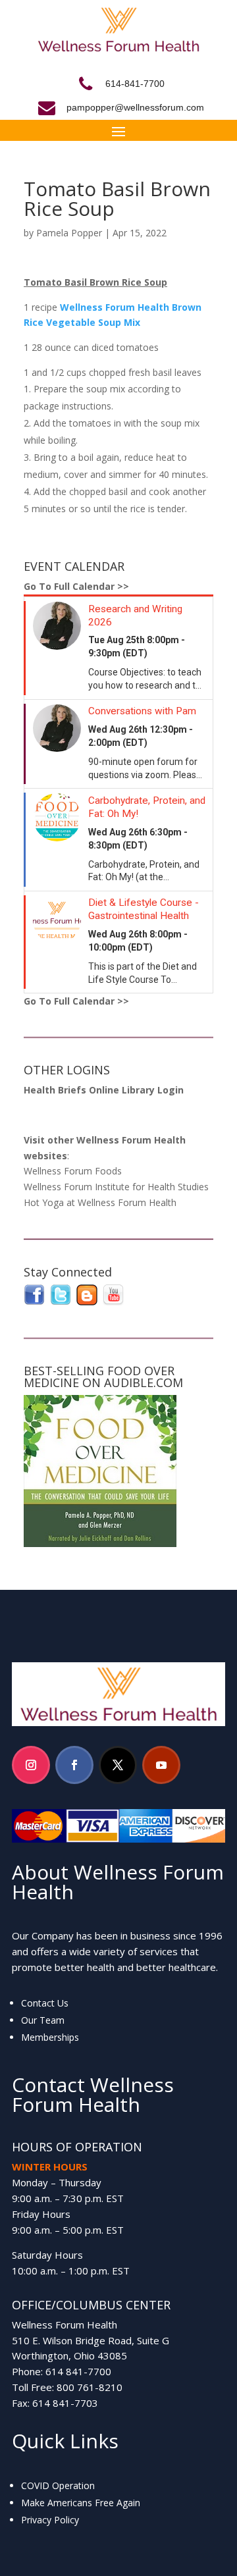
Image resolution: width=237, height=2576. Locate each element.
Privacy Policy (50, 2520)
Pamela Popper (69, 233)
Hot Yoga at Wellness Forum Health (100, 1202)
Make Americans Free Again (81, 2503)
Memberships (50, 2037)
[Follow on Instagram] (31, 1765)
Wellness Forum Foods (73, 1171)
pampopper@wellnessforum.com (135, 107)
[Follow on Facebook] (74, 1765)
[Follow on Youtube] (161, 1765)
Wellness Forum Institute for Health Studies (116, 1187)
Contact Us (45, 2003)
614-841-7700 (135, 84)
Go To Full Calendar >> (76, 586)
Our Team (43, 2020)
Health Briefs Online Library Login (104, 1090)
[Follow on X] (118, 1765)
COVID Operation (58, 2485)
